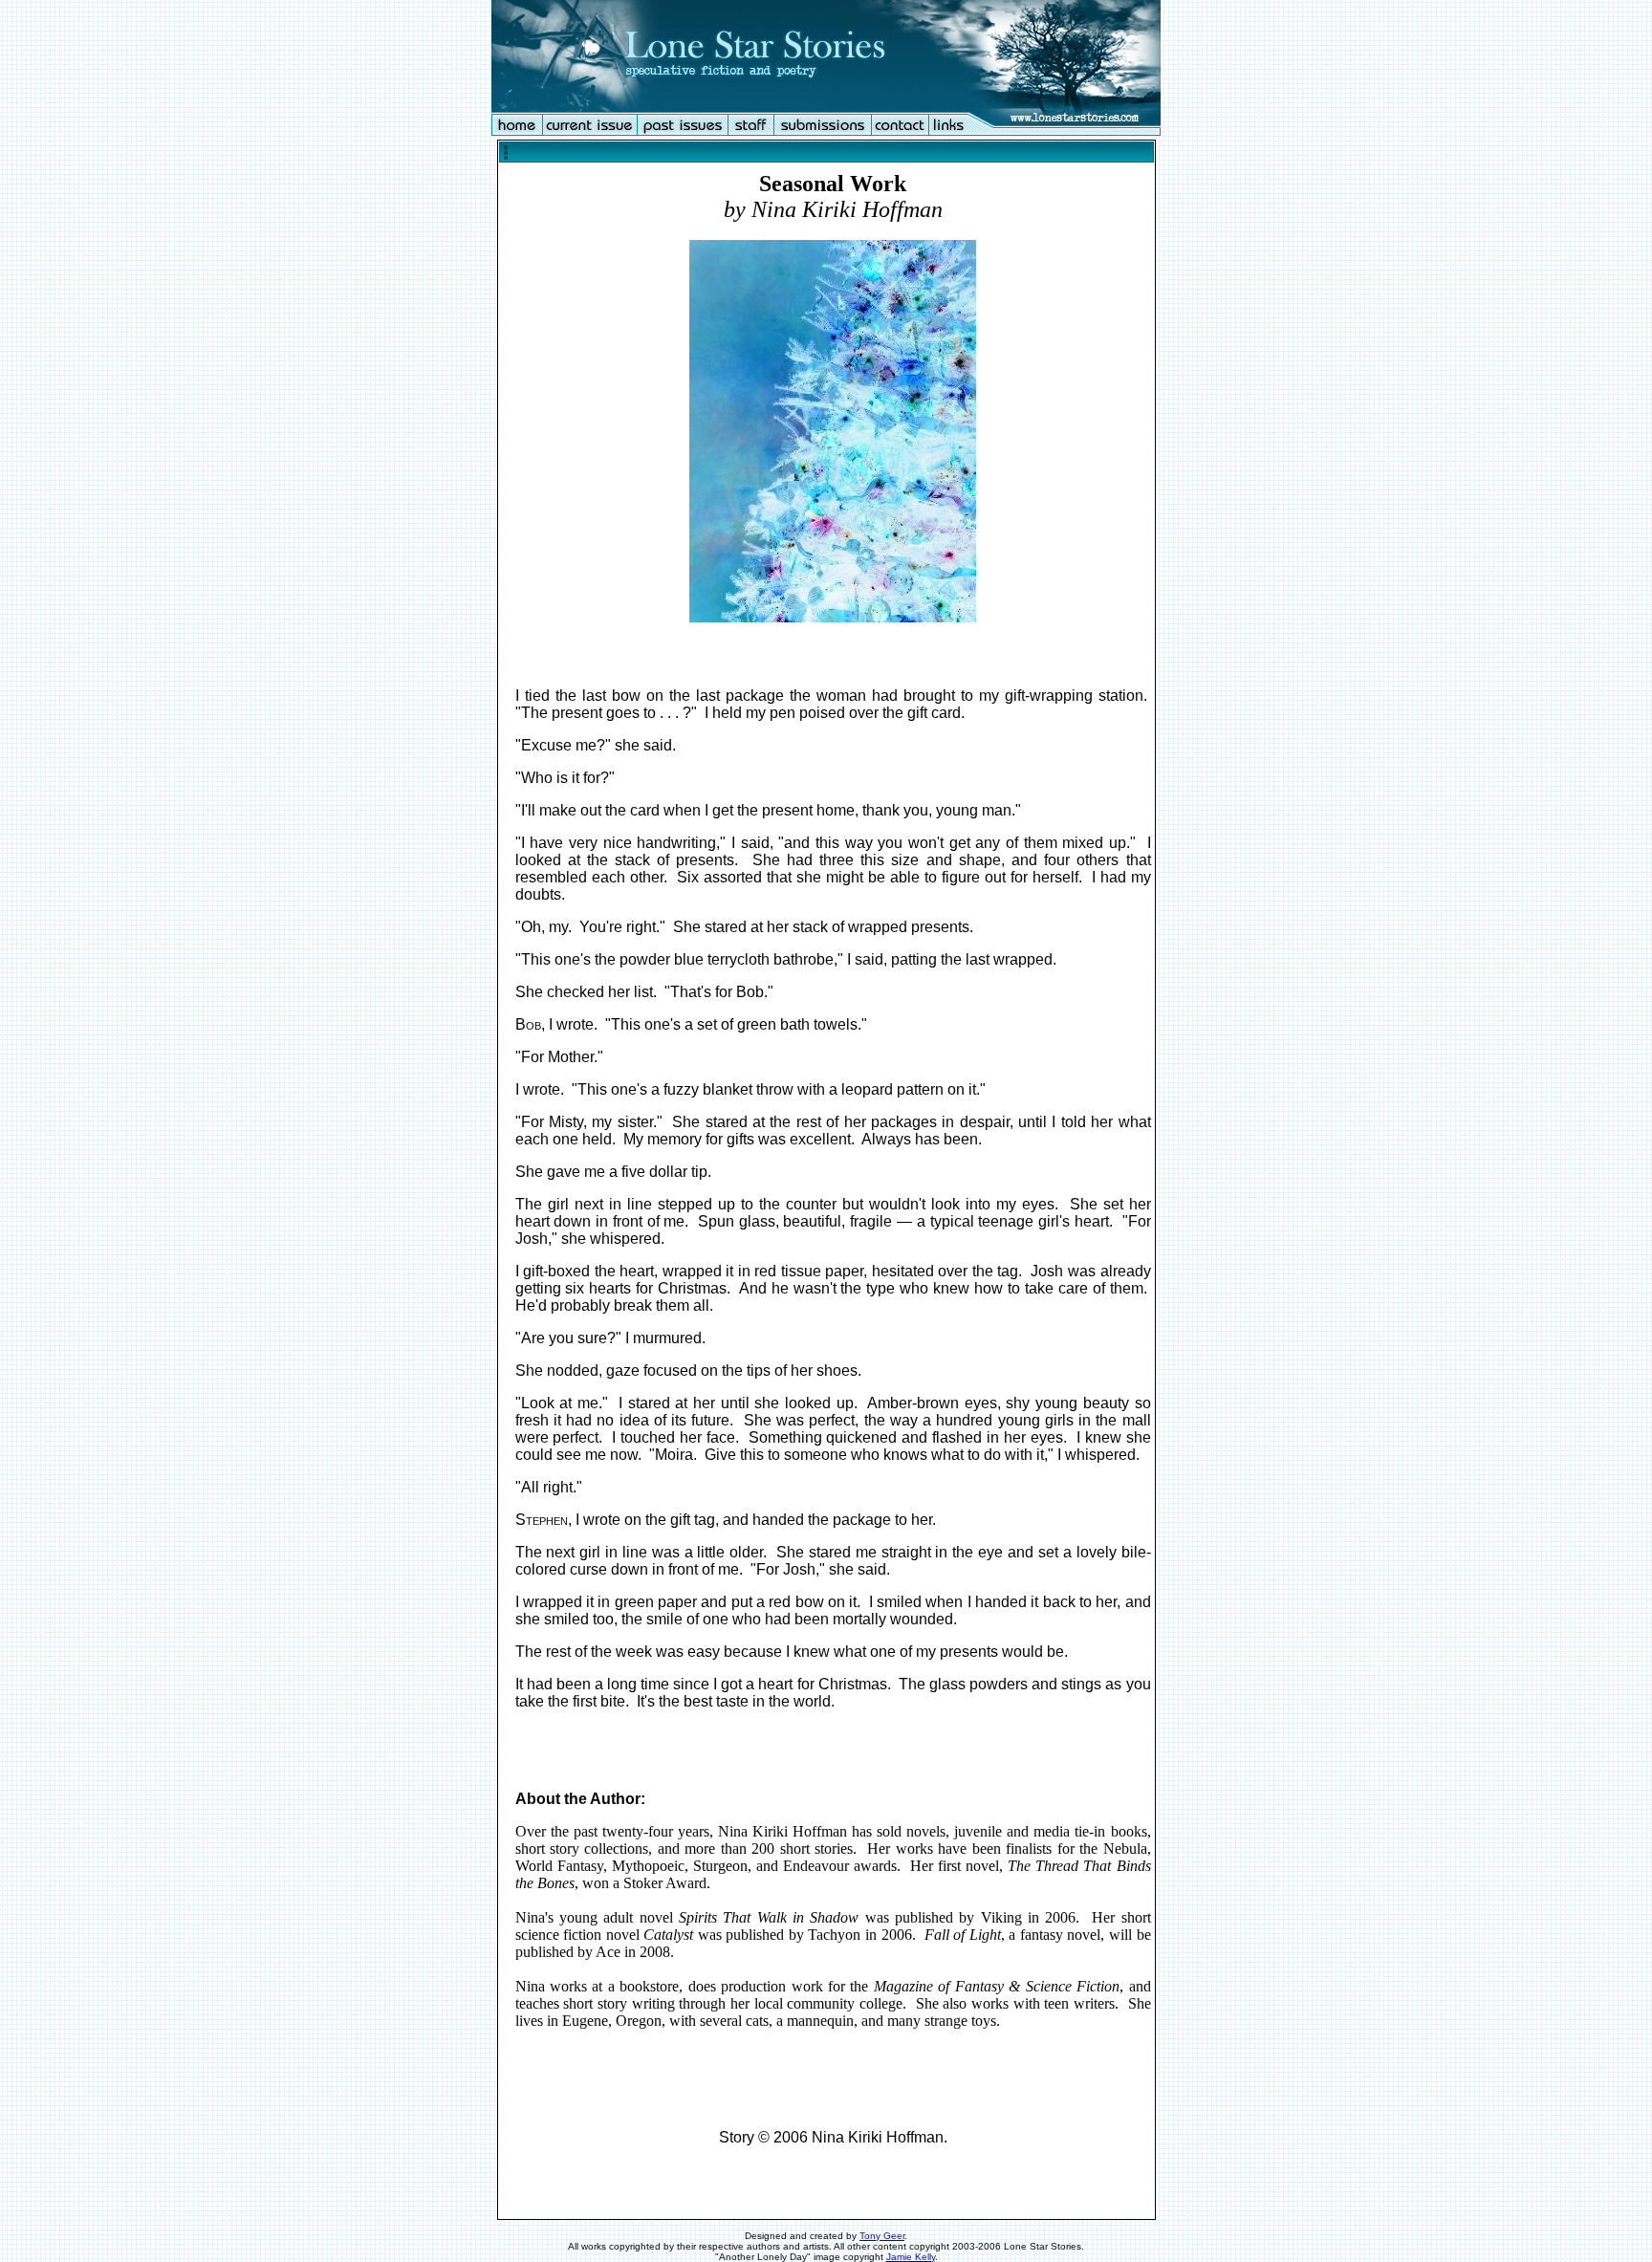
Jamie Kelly (911, 2257)
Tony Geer (882, 2236)
